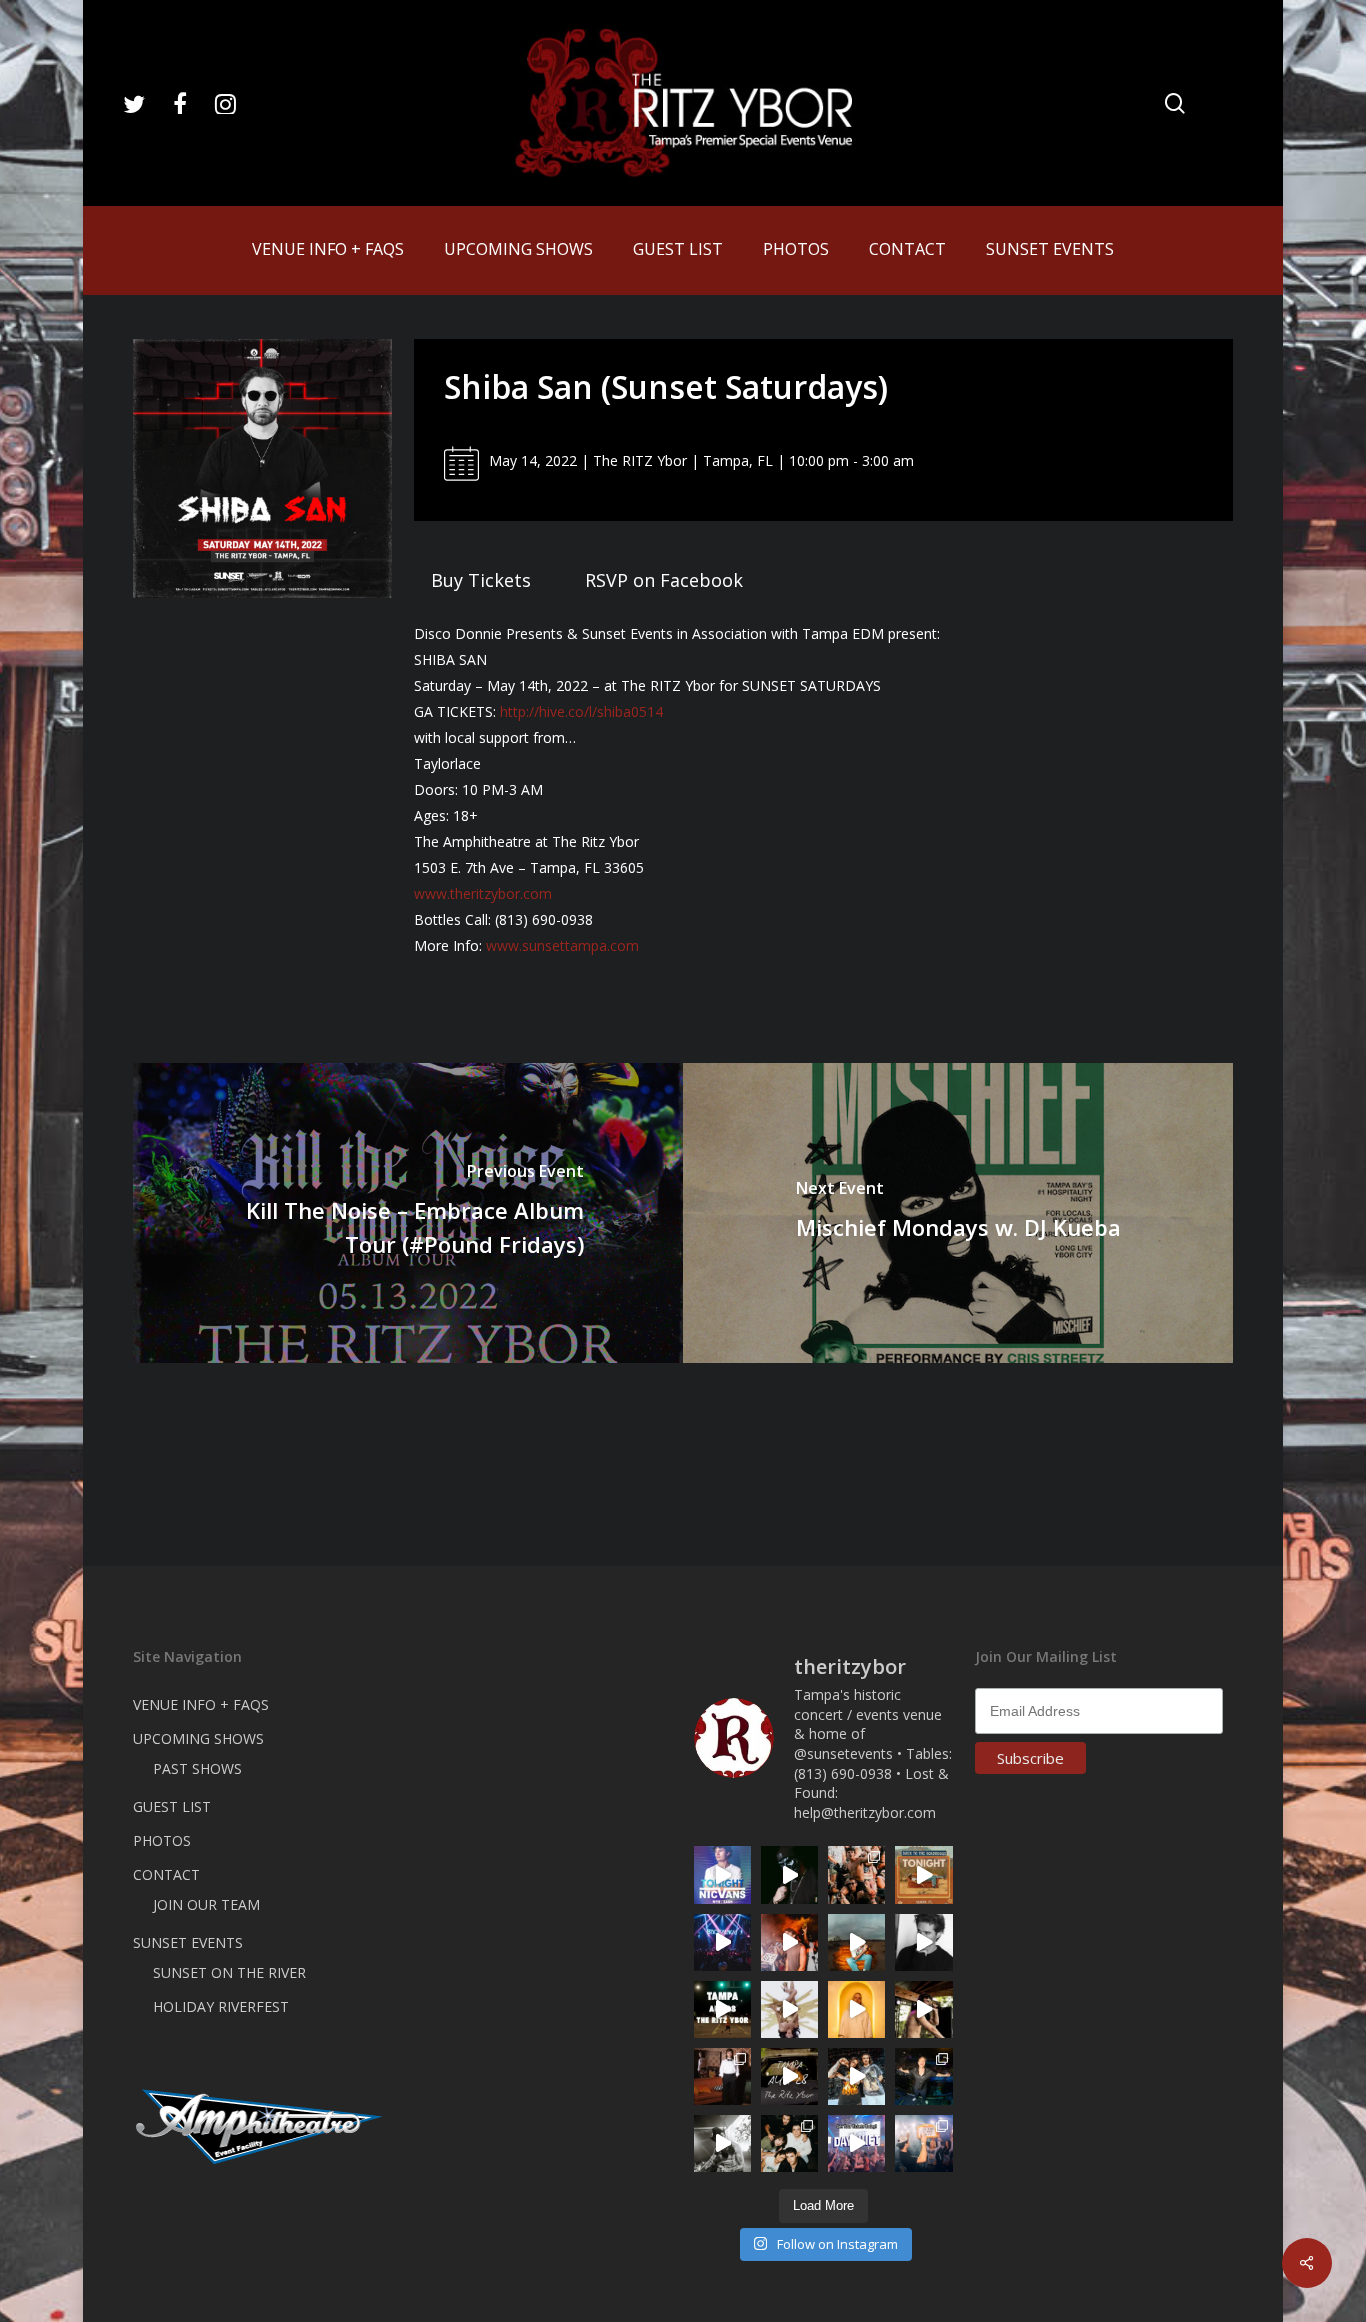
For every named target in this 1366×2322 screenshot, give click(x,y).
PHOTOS (162, 1840)
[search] (1175, 103)
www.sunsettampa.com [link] (562, 945)
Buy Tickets (481, 580)
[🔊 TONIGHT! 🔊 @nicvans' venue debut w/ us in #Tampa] (722, 1874)
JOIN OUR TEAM (206, 1904)
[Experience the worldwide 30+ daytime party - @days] (856, 2143)
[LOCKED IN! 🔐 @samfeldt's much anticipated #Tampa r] (923, 2076)
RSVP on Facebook (664, 580)
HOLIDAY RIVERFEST (221, 2006)
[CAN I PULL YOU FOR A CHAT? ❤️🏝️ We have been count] (923, 2143)
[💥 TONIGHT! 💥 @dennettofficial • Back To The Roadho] (923, 1874)
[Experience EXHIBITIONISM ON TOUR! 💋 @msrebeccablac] (789, 2009)
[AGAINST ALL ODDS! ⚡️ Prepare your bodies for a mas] (856, 2076)
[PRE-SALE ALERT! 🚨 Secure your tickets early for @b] (923, 1942)
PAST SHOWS (197, 1768)
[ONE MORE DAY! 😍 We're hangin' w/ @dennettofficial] (856, 1942)
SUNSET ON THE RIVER (229, 1972)
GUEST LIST (172, 1806)
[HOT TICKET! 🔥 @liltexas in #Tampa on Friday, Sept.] (722, 2143)
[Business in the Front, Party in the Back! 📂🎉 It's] (722, 2076)
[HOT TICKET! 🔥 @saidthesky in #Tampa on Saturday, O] (856, 2009)
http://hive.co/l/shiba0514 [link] (581, 711)
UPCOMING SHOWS (198, 1738)
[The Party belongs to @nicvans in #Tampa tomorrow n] (856, 1874)
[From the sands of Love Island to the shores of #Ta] (923, 2009)
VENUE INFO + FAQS (201, 1704)
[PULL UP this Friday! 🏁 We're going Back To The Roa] (722, 2009)
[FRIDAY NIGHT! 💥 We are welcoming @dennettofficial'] (789, 2076)
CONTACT (166, 1874)
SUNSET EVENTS (188, 1942)
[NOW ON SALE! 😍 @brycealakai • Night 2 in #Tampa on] (722, 1942)
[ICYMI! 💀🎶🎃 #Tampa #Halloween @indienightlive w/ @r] (789, 2143)
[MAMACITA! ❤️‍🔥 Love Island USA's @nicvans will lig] (789, 1942)
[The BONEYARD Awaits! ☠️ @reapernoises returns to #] (789, 1874)
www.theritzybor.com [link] (483, 893)
